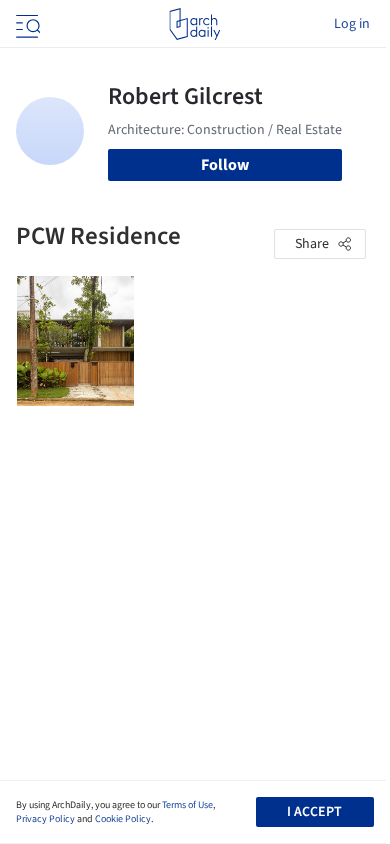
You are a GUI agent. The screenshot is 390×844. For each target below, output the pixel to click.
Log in (352, 24)
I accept (314, 812)
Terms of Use (187, 805)
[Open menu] (26, 24)
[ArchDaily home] (194, 24)
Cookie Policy (123, 819)
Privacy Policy (45, 819)
